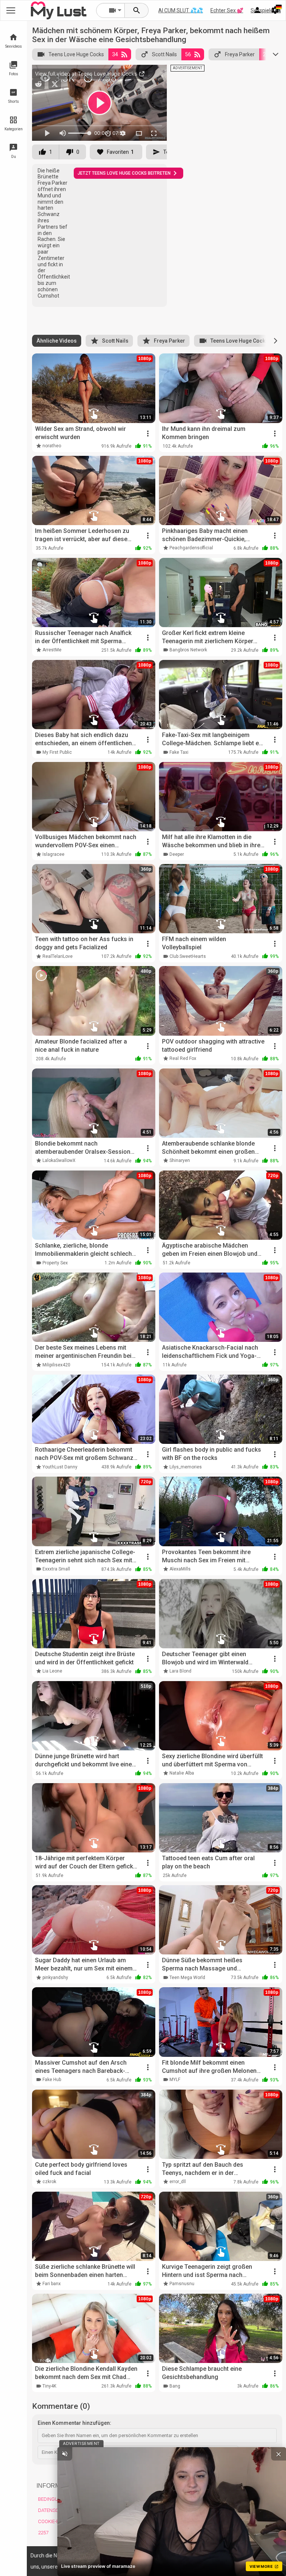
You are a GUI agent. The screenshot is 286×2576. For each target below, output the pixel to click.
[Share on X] (55, 84)
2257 (43, 2533)
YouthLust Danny (60, 1467)
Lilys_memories (186, 1467)
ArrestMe (52, 650)
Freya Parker (240, 54)
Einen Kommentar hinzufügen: (74, 2423)
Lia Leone (52, 1671)
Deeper (177, 854)
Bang (175, 2386)
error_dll (178, 2182)
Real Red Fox (183, 1058)
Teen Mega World (187, 1978)
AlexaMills (180, 1569)
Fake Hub (52, 2080)
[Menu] (257, 10)
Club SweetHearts (188, 956)
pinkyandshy (55, 1978)
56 (188, 54)
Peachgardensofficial (191, 548)
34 (115, 54)
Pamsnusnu (182, 2284)
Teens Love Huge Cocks (76, 54)
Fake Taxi (179, 752)
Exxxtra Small (56, 1569)
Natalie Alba (182, 1773)
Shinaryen (180, 1160)
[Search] (137, 10)
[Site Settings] (275, 10)
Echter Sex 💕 (227, 10)
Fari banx (52, 2284)
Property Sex (55, 1263)
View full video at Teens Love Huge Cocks (87, 74)
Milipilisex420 (56, 1365)
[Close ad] (279, 2454)
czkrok (49, 2182)
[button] (276, 341)
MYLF (175, 2080)
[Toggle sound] (65, 2454)
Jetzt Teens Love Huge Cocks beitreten (124, 173)
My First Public (57, 752)
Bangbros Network (188, 650)
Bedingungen (54, 2499)
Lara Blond (180, 1671)
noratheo (52, 446)
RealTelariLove (58, 956)
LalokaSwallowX (59, 1160)
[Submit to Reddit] (38, 84)
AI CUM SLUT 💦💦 (181, 10)
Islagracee (53, 854)
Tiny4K (49, 2386)
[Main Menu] (11, 10)
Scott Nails (164, 54)
